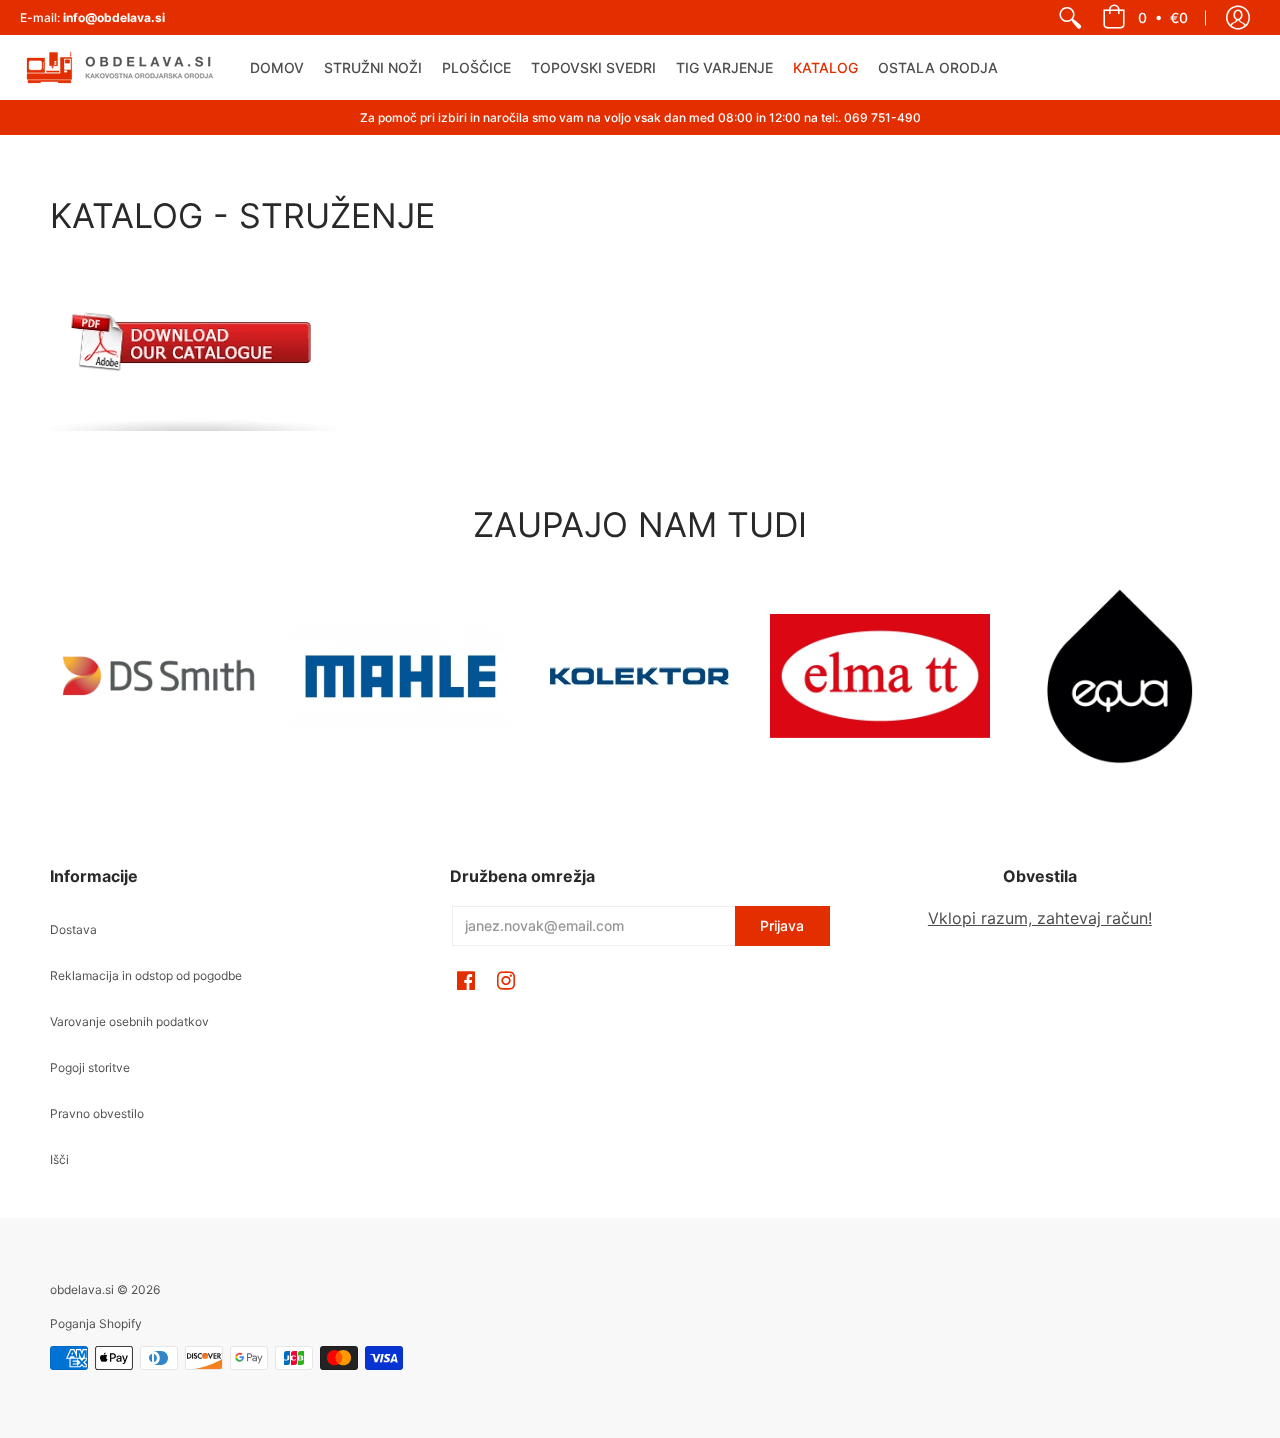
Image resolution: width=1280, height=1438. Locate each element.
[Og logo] (640, 676)
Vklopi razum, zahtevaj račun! (1040, 918)
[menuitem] (1070, 17)
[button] (1145, 17)
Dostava (73, 929)
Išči (59, 1159)
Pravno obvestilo (97, 1113)
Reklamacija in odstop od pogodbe (146, 975)
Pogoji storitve (90, 1067)
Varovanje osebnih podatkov (129, 1021)
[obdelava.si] (120, 67)
